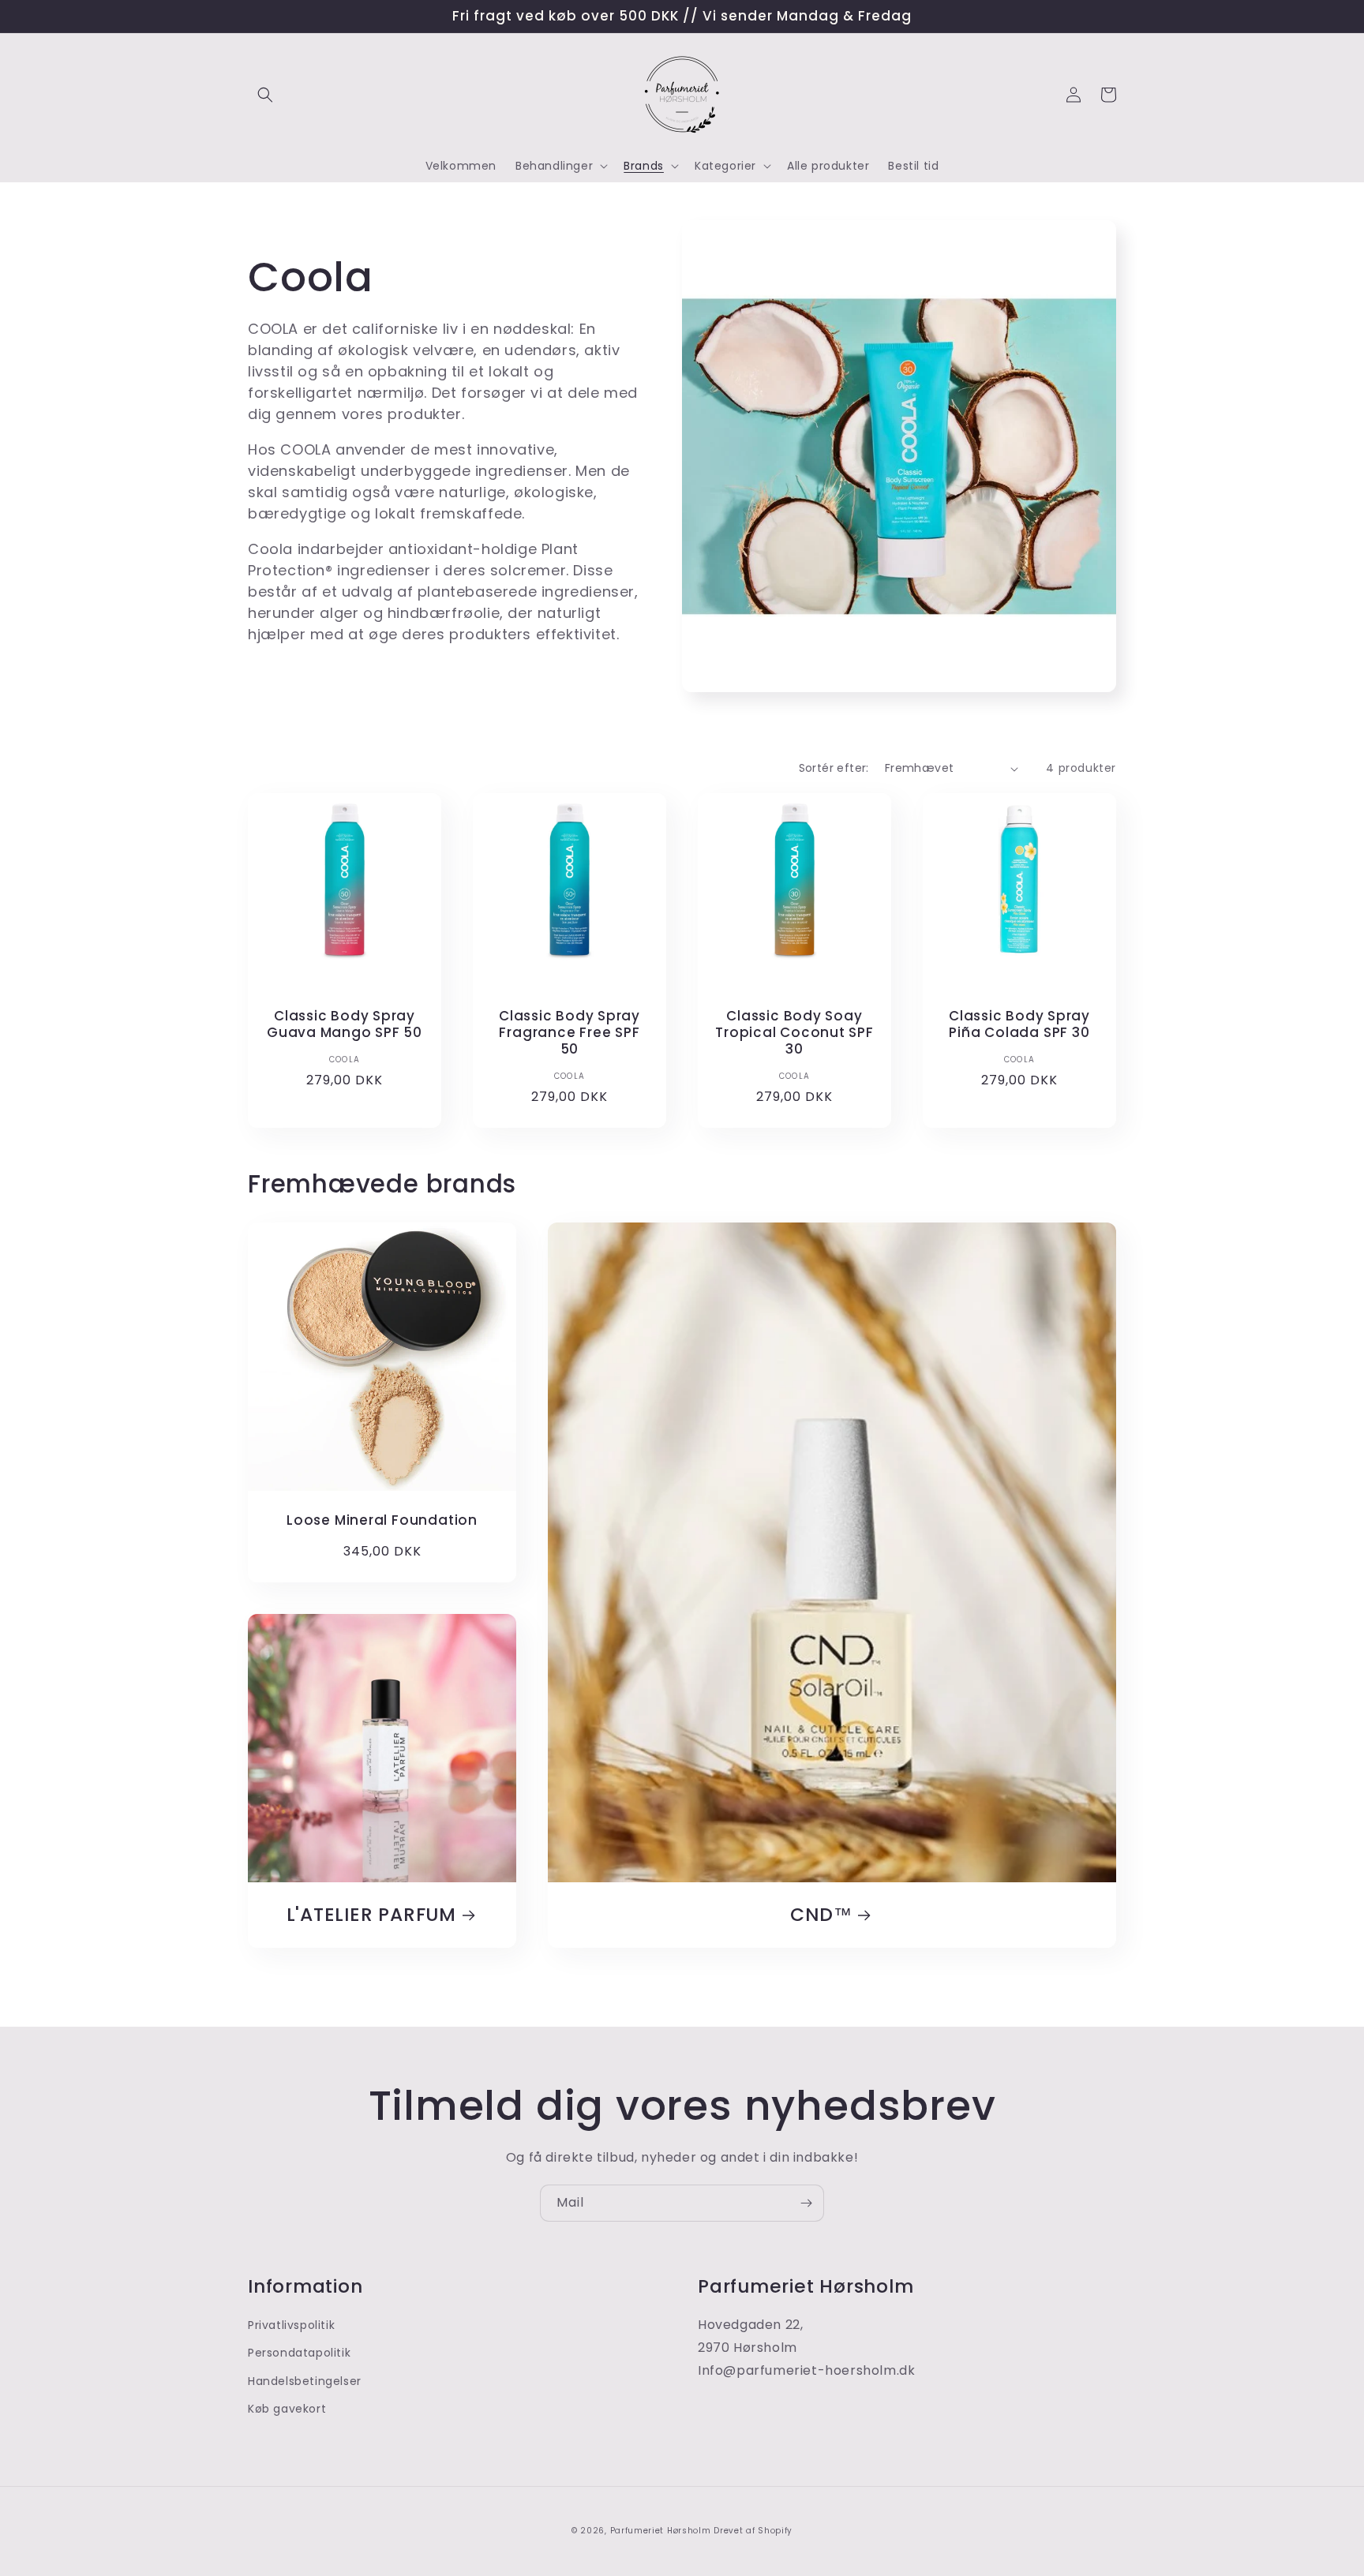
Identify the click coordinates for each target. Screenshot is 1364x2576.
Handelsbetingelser (305, 2381)
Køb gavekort (287, 2409)
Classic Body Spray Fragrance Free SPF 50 (570, 1032)
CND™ (821, 1915)
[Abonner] (806, 2203)
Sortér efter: (834, 768)
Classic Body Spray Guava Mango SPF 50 (345, 1024)
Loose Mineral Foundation (382, 1520)
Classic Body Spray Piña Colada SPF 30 (1019, 1024)
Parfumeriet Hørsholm (661, 2531)
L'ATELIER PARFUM (371, 1915)
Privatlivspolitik (291, 2325)
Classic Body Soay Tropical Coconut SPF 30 (794, 1032)
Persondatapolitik (299, 2353)
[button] (265, 95)
